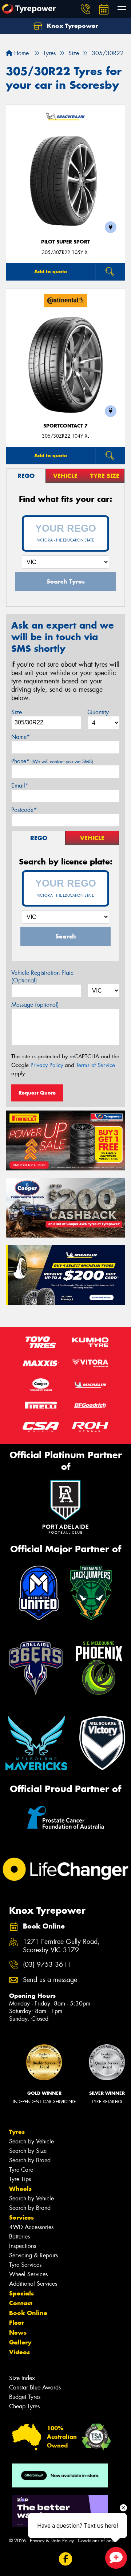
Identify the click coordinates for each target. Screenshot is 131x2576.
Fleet (16, 2323)
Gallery (20, 2342)
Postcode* (24, 810)
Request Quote (37, 1093)
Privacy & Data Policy (52, 2541)
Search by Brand (30, 2160)
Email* (20, 786)
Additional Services (33, 2284)
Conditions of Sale (97, 2541)
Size (17, 712)
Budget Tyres (25, 2397)
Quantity (98, 712)
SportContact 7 (65, 426)
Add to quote (51, 271)
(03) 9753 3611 (47, 1965)
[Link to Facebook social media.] (66, 2559)
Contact (21, 2303)
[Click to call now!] (86, 9)
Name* (21, 737)
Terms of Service (96, 1065)
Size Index (22, 2378)
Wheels (20, 2189)
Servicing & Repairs (33, 2255)
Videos (19, 2352)
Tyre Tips (20, 2179)
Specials (21, 2293)
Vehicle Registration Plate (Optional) (42, 977)
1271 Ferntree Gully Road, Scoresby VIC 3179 (61, 1946)
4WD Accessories (31, 2227)
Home (21, 53)
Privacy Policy (47, 1065)
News (18, 2332)
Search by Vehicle (31, 2141)
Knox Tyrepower (72, 26)
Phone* (52, 761)
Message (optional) (35, 1005)
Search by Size (28, 2151)
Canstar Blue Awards (35, 2387)
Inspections (23, 2246)
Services (21, 2217)
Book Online (28, 2313)
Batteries (19, 2236)
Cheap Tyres (24, 2406)
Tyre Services (25, 2265)
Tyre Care (21, 2170)
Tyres (17, 2132)
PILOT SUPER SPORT (65, 242)
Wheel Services (28, 2274)
